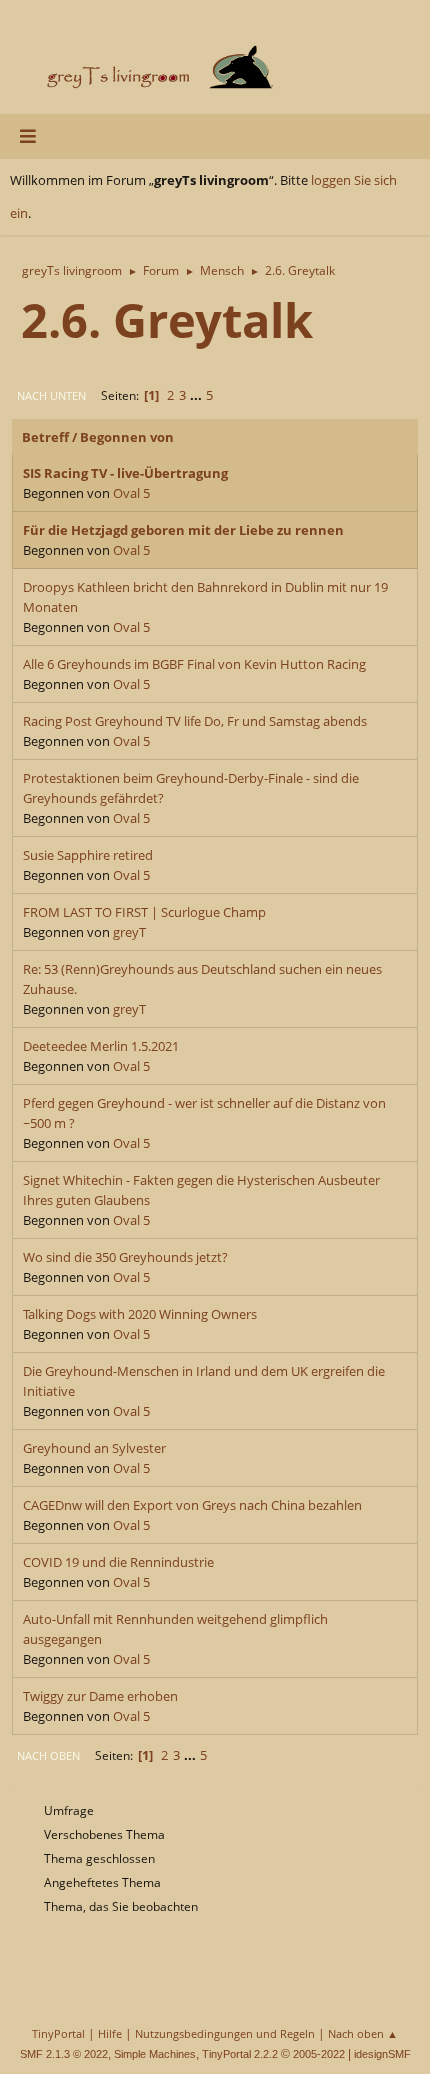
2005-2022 (319, 2054)
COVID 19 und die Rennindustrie (118, 1562)
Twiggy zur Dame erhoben (100, 1696)
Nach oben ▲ (363, 2033)
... (197, 395)
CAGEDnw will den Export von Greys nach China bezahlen (192, 1505)
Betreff (45, 437)
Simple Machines (155, 2054)
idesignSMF (382, 2054)
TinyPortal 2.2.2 (240, 2054)
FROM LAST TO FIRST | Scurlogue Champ (144, 912)
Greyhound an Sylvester (94, 1448)
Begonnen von (127, 437)
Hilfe (110, 2033)
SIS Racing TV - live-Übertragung (125, 473)
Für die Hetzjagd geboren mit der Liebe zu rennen (183, 530)
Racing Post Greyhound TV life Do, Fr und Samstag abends (195, 721)
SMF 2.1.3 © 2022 (64, 2054)
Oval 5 (131, 493)
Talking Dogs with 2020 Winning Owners (140, 1314)
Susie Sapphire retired (88, 855)
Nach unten (51, 395)
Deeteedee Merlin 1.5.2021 (101, 1046)
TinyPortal (58, 2033)
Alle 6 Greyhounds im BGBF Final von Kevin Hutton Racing (194, 664)
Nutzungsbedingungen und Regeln (225, 2033)
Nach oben (48, 1755)
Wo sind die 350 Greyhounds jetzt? (125, 1257)
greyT (129, 932)
